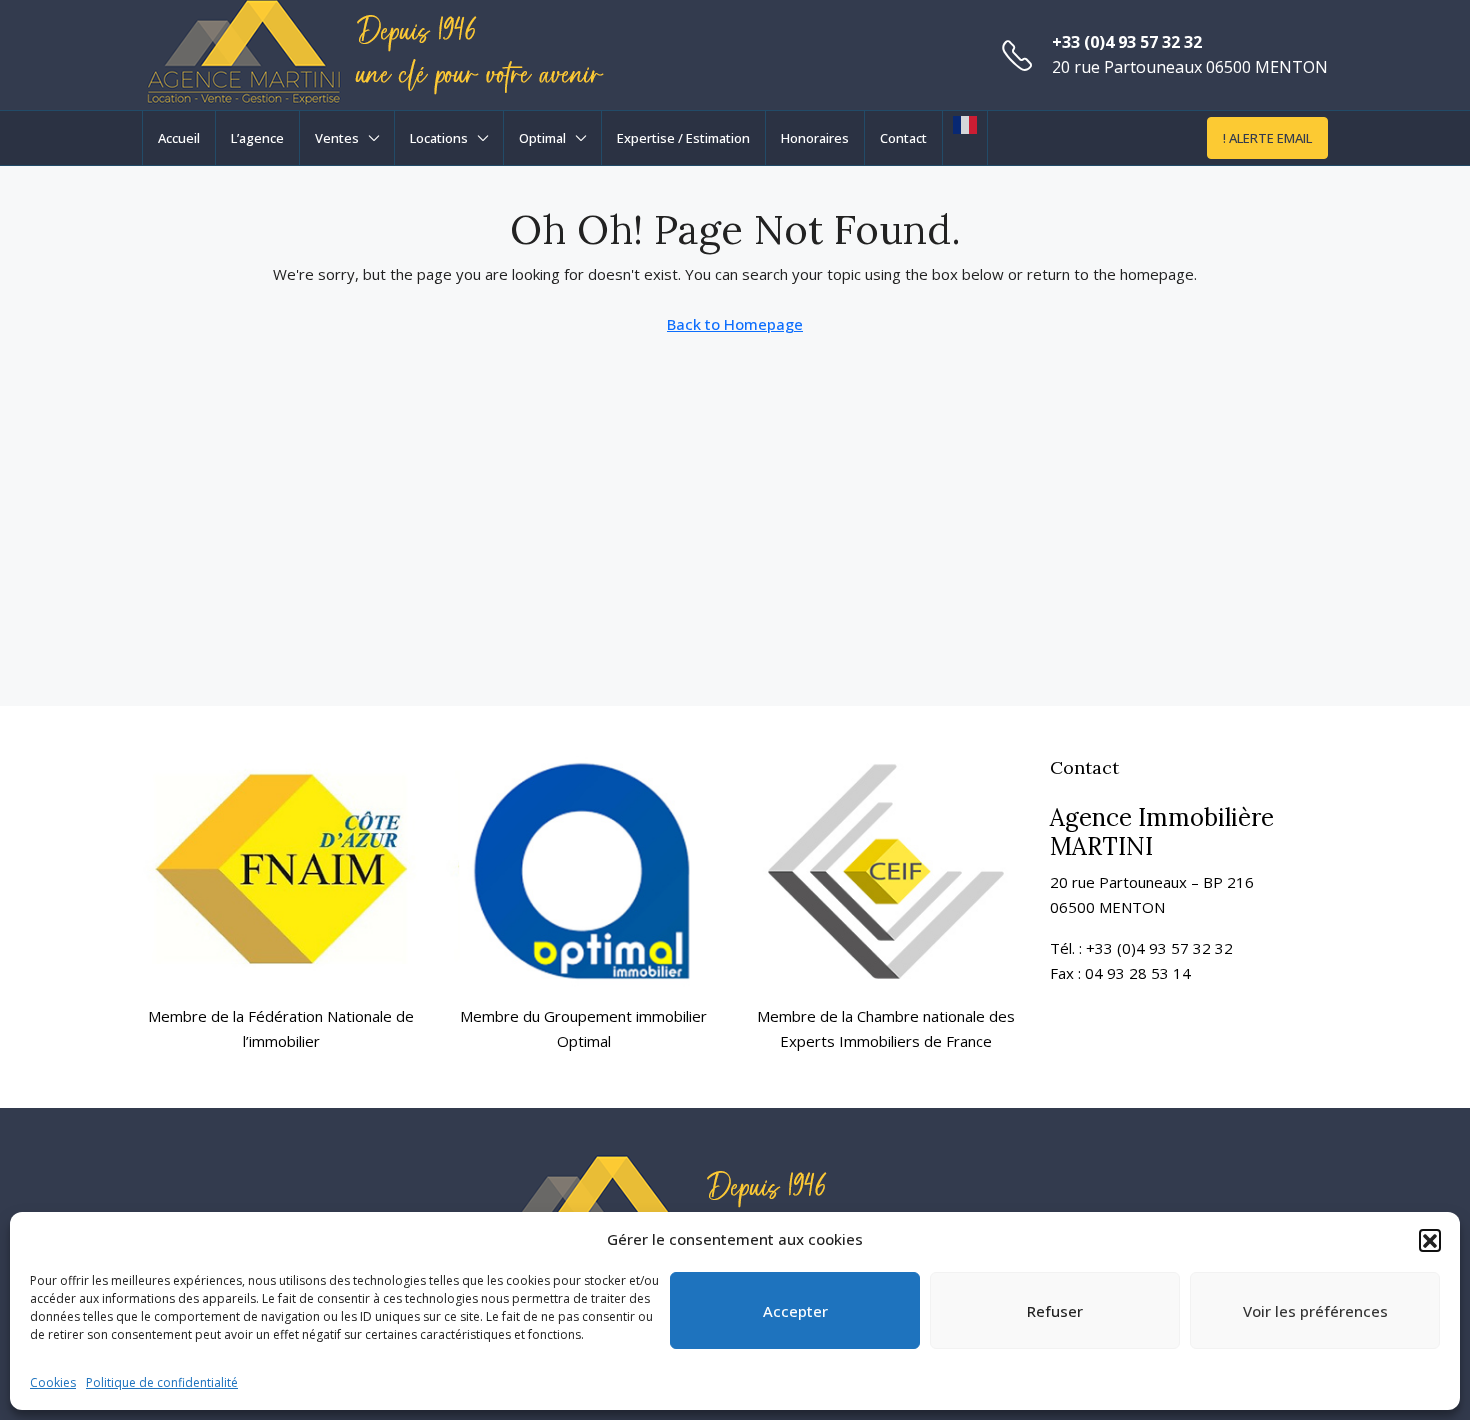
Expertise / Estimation (683, 138)
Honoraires (815, 138)
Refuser (1055, 1311)
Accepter (795, 1311)
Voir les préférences (1315, 1311)
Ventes (337, 138)
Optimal (542, 138)
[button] (1430, 1240)
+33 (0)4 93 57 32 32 (1127, 42)
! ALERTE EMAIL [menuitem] (1267, 138)
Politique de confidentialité (162, 1382)
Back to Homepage (735, 324)
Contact (903, 138)
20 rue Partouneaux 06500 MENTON (1190, 67)
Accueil (179, 138)
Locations (439, 138)
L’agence (257, 138)
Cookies (53, 1382)
